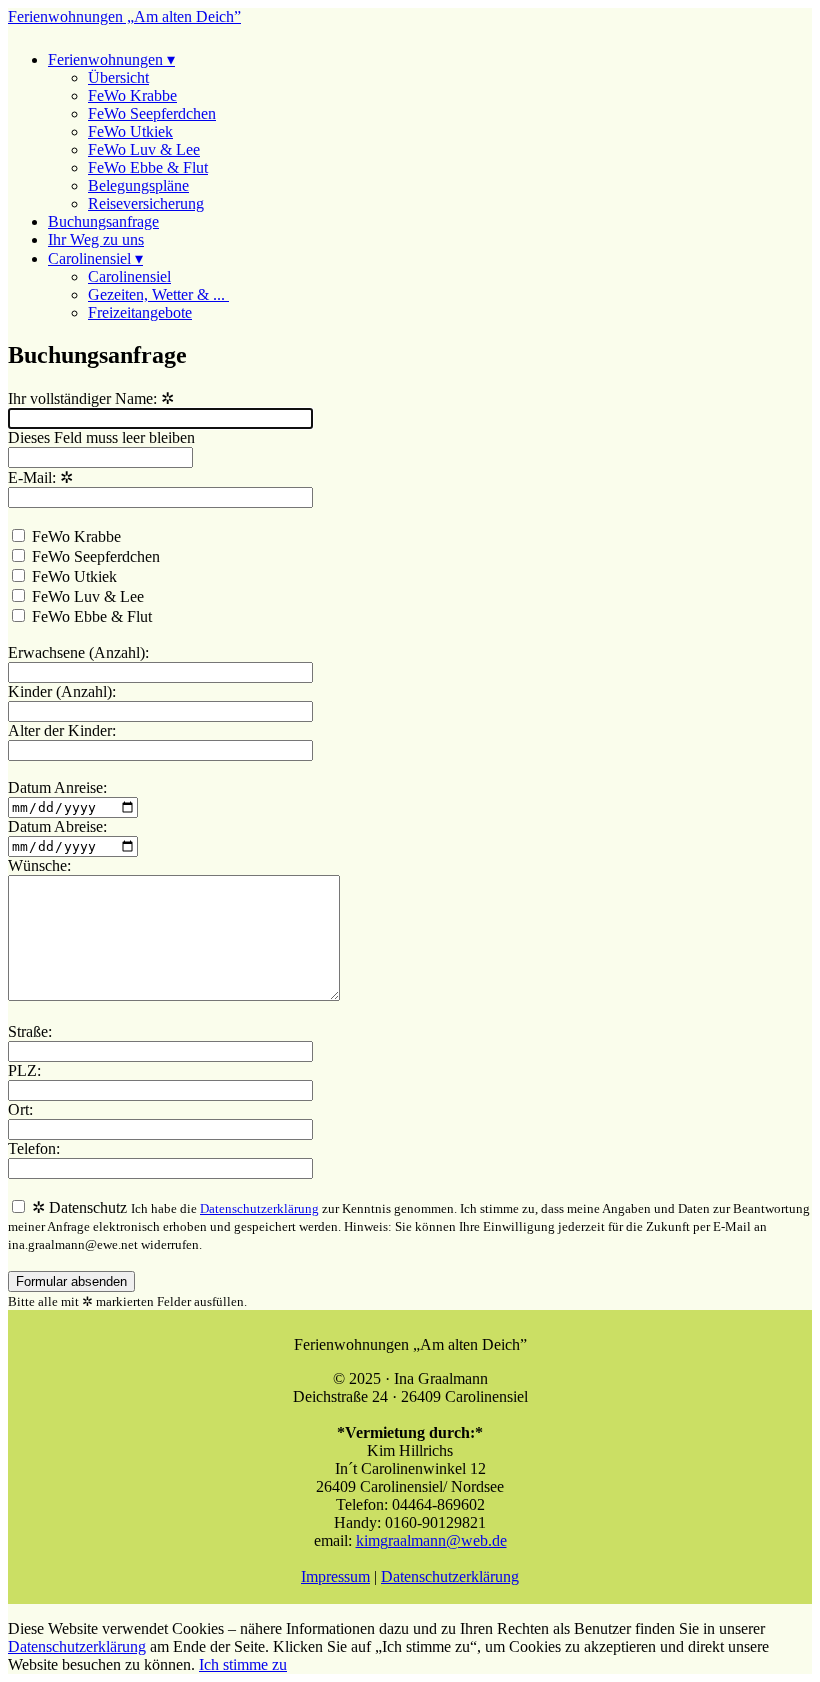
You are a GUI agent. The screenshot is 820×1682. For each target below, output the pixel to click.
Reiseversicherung (146, 203)
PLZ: (24, 1070)
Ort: (20, 1109)
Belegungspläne (138, 185)
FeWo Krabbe (132, 95)
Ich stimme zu (243, 1664)
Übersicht (118, 77)
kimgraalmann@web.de (431, 1540)
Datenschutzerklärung (259, 1208)
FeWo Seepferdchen (152, 113)
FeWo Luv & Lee (144, 149)
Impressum (335, 1576)
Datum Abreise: (57, 826)
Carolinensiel (129, 276)
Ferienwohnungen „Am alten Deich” (124, 16)
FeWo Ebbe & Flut (148, 167)
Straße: (30, 1031)
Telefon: (34, 1148)
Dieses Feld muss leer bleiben (101, 437)
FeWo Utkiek (130, 131)
